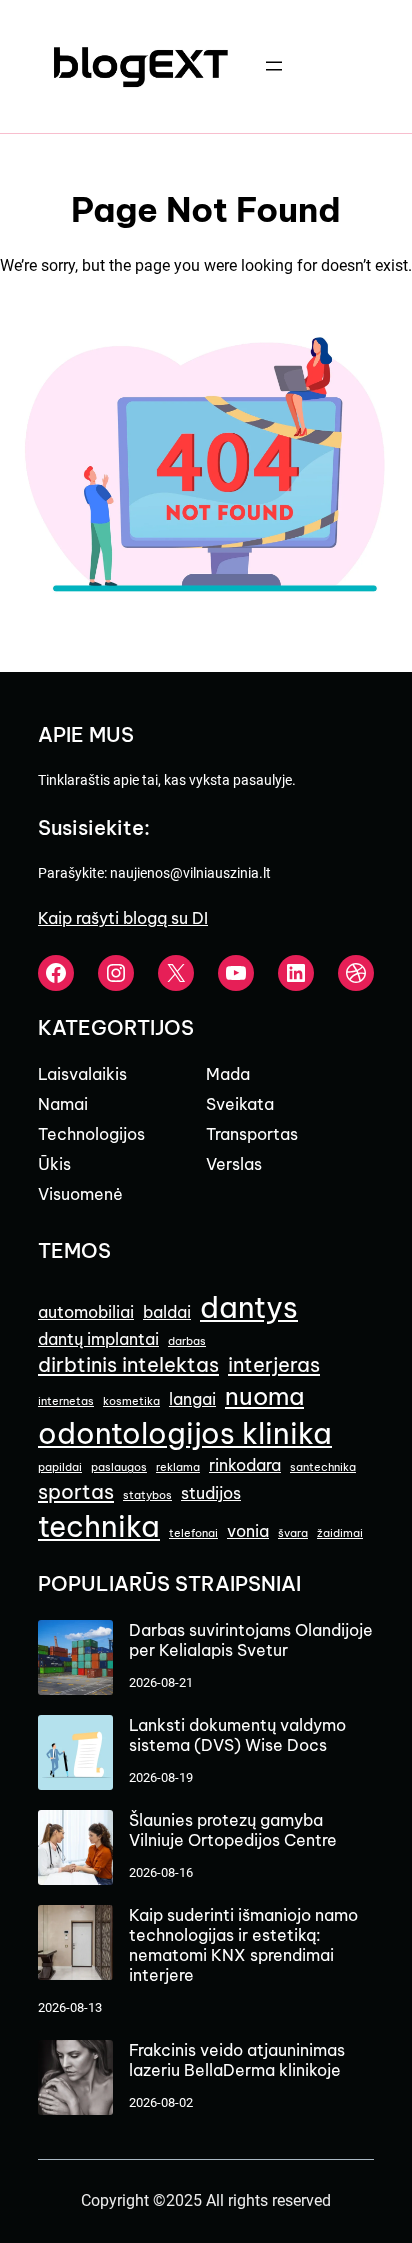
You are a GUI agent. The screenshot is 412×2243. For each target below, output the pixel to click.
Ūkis (54, 1164)
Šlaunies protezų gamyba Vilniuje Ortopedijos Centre (233, 1830)
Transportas (252, 1134)
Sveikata (240, 1104)
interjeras (274, 1364)
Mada (228, 1074)
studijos (211, 1493)
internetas (66, 1401)
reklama (178, 1467)
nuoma (264, 1396)
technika (99, 1526)
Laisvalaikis (82, 1074)
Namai (63, 1104)
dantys (249, 1307)
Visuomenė (80, 1194)
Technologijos (91, 1134)
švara (293, 1533)
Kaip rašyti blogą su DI (123, 918)
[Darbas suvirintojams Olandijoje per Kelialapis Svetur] (75, 1659)
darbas (187, 1341)
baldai (167, 1312)
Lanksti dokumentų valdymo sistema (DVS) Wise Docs (237, 1735)
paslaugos (119, 1467)
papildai (60, 1467)
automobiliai (86, 1312)
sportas (76, 1491)
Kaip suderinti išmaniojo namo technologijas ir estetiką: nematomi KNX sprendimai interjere (243, 1945)
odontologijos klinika (185, 1433)
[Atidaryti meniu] (274, 66)
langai (192, 1399)
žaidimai (340, 1533)
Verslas (234, 1164)
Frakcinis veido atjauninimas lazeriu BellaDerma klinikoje (237, 2060)
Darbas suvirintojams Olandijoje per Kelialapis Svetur (251, 1640)
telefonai (193, 1533)
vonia (248, 1531)
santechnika (323, 1467)
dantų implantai (98, 1339)
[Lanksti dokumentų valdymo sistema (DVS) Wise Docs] (75, 1754)
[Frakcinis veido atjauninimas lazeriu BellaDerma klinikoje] (75, 2079)
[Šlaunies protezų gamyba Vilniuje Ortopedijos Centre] (75, 1849)
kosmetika (131, 1401)
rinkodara (245, 1465)
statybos (147, 1495)
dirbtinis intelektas (128, 1364)
